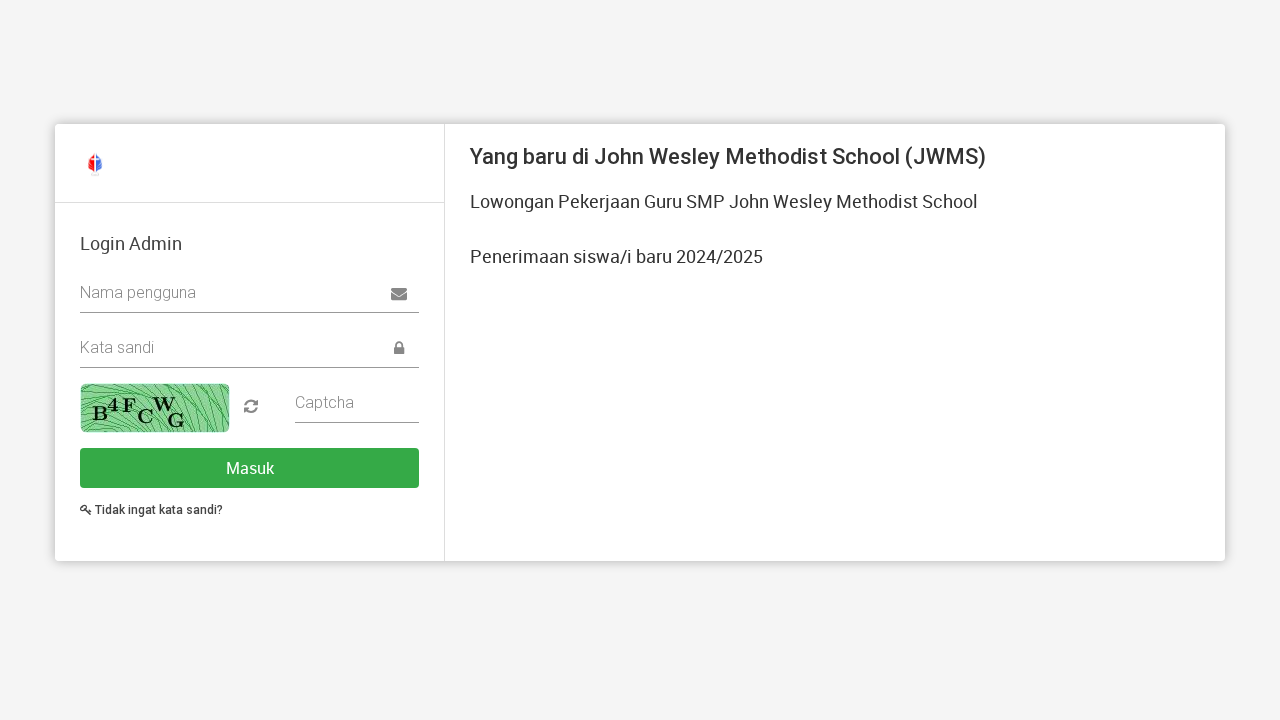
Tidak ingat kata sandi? (157, 510)
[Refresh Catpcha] (246, 406)
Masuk (250, 468)
